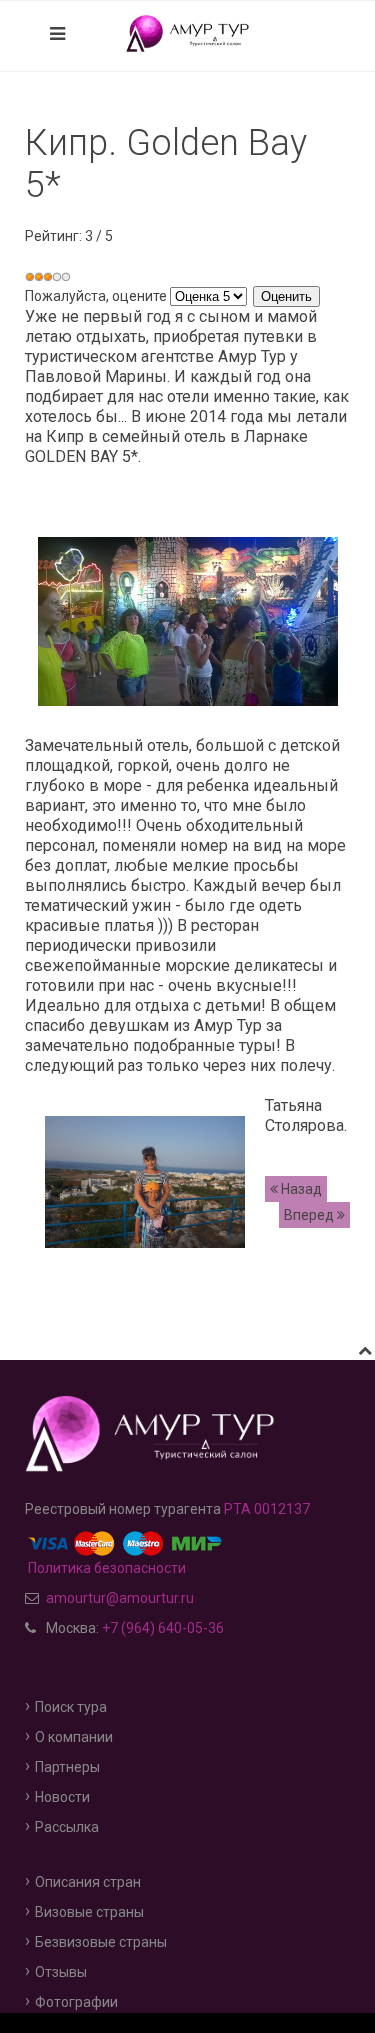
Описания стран (88, 1882)
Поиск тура (71, 1707)
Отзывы (61, 1972)
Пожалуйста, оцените (96, 296)
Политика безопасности (105, 1568)
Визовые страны (89, 1912)
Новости (62, 1797)
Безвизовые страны (101, 1942)
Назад (300, 1189)
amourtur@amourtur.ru (120, 1598)
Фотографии (76, 2002)
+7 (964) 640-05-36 (163, 1628)
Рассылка (67, 1827)
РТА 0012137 (267, 1509)
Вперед (310, 1215)
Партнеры (67, 1767)
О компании (74, 1737)
